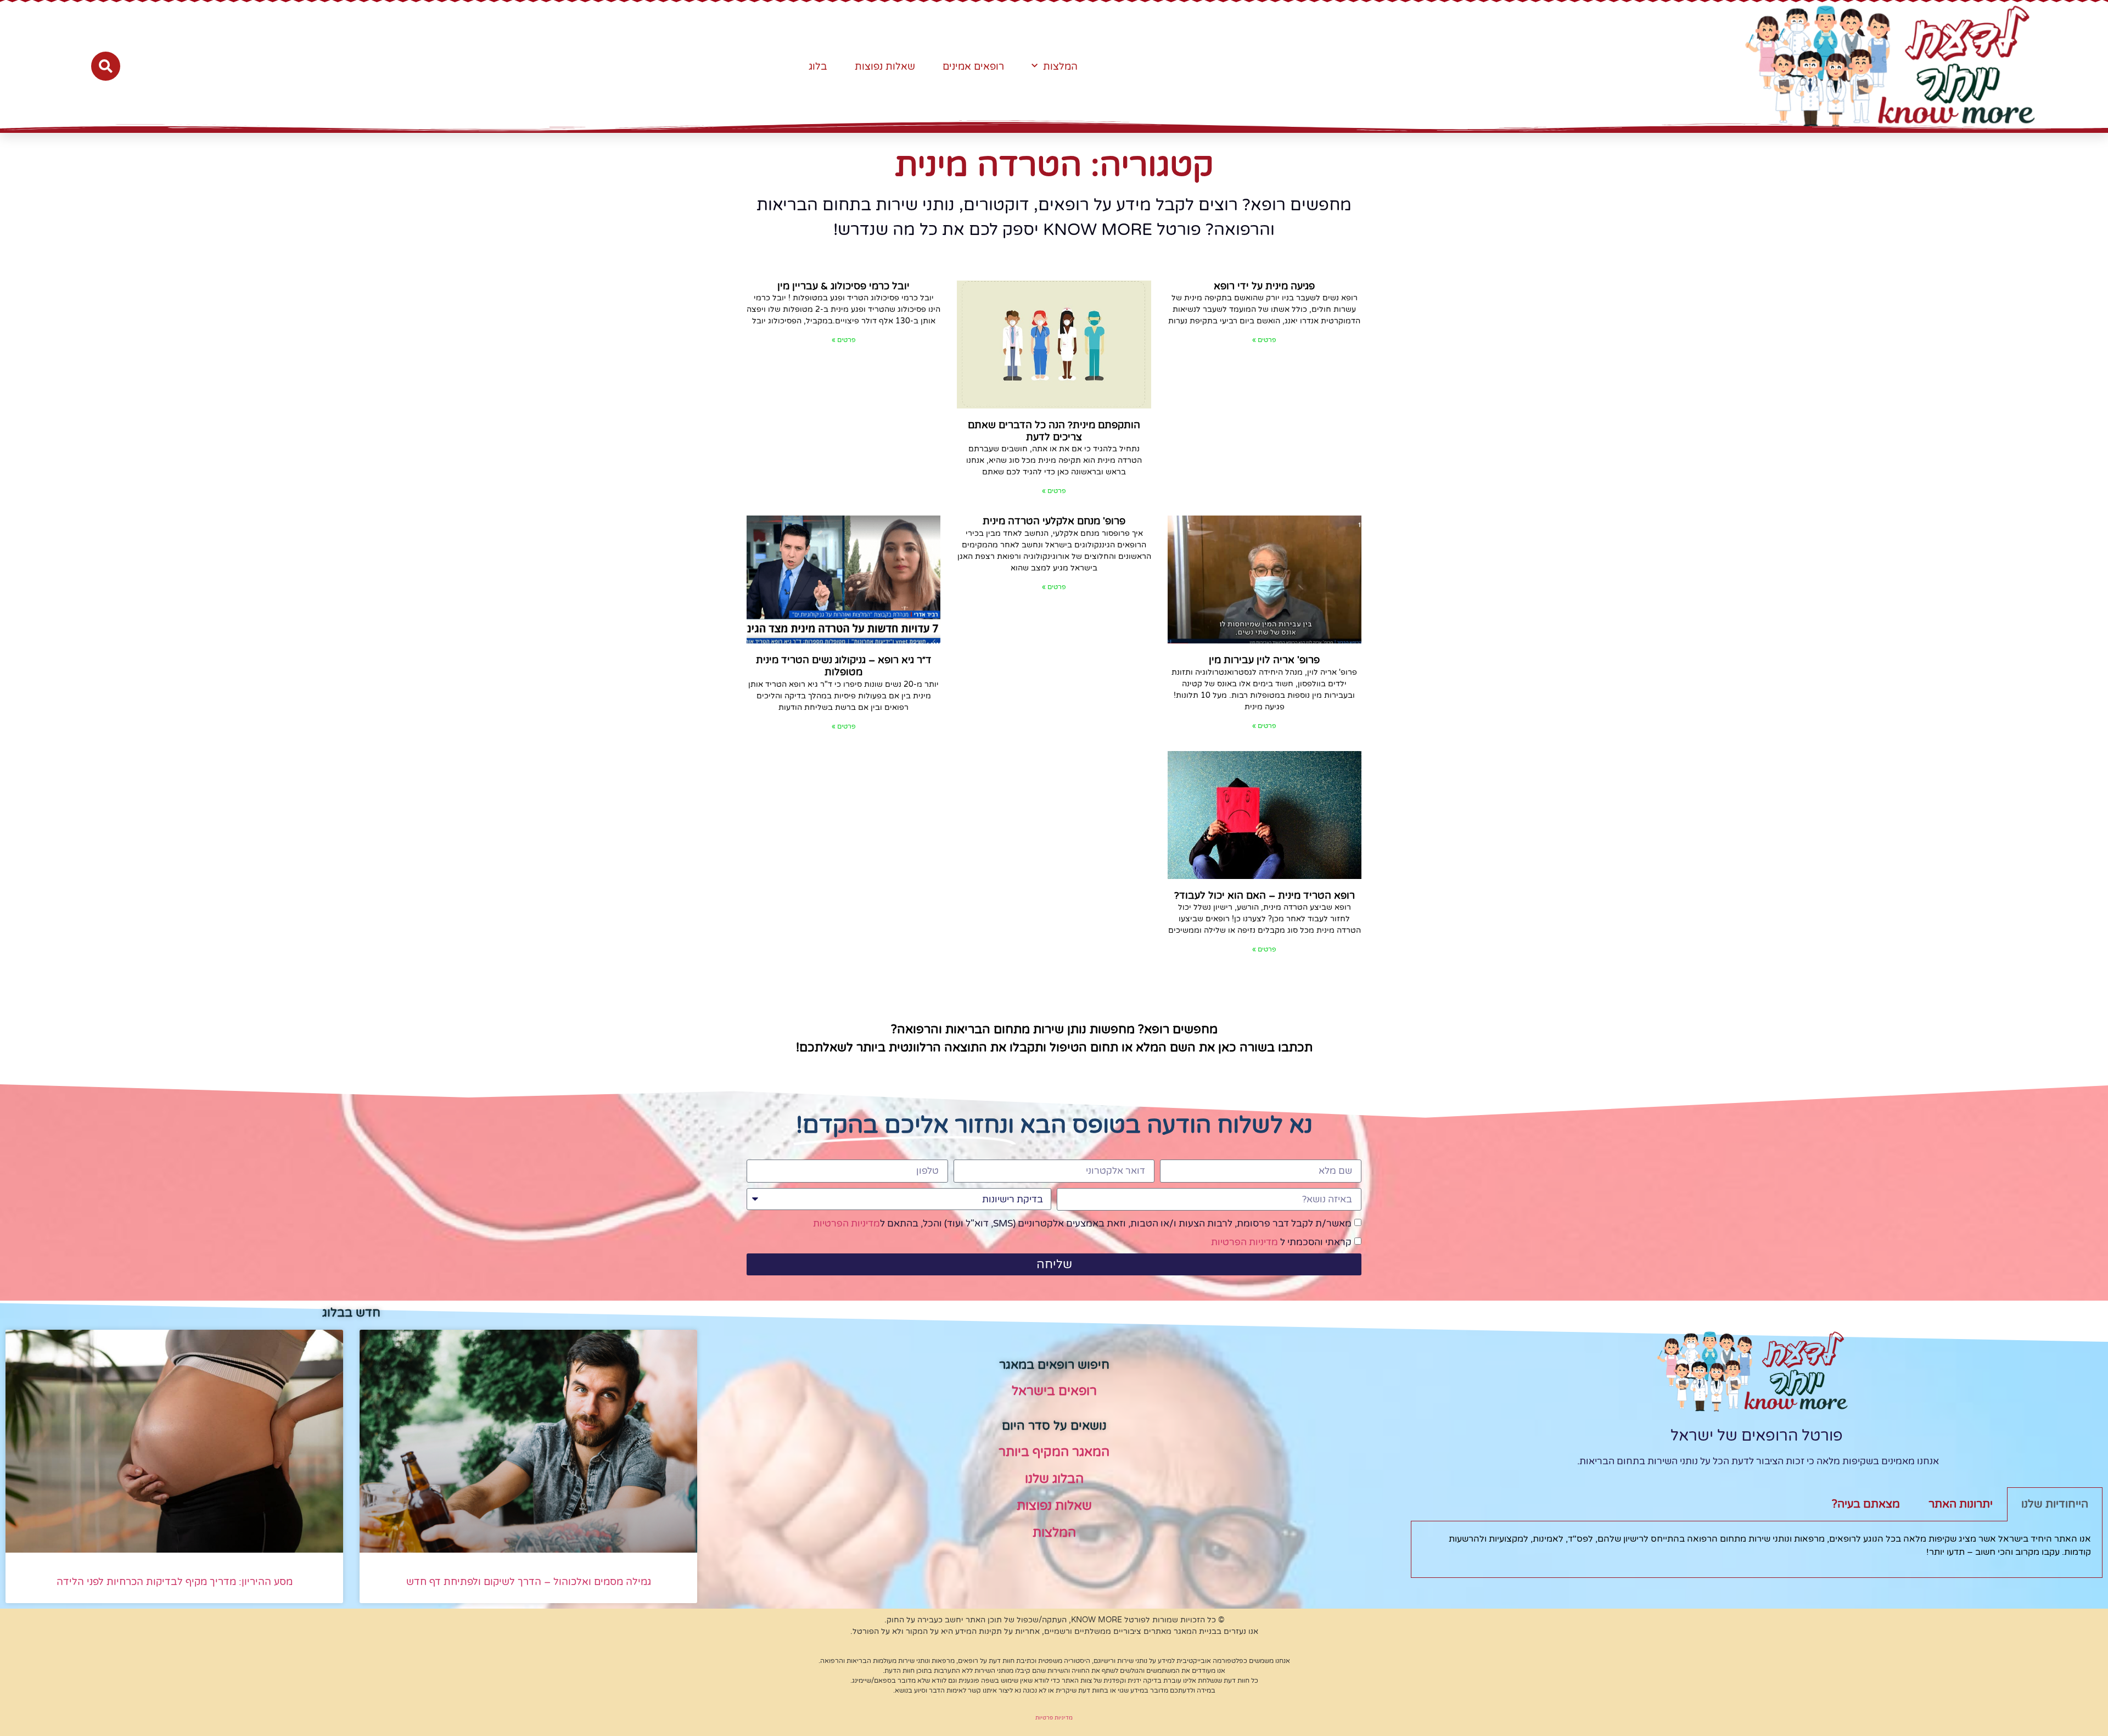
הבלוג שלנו (1054, 1479)
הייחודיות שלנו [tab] (2055, 1504)
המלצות (1060, 66)
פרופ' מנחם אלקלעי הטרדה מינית (1054, 521)
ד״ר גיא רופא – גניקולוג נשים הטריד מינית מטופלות (844, 666)
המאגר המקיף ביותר (1054, 1452)
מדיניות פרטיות (1054, 1718)
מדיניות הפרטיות (846, 1223)
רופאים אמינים (973, 66)
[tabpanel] (1757, 1550)
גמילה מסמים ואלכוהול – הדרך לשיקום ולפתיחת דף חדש (529, 1582)
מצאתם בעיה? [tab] (1866, 1504)
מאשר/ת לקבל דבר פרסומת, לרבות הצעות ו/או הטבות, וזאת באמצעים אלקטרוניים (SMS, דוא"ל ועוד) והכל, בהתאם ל (1082, 1223)
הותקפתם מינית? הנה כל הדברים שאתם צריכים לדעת (1054, 431)
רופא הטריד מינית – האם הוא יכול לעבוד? (1265, 895)
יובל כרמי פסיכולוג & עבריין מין (843, 286)
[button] (106, 66)
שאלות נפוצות (885, 66)
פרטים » (1264, 340)
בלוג (818, 66)
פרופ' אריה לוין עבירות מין (1264, 660)
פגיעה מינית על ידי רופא (1264, 286)
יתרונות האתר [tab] (1961, 1504)
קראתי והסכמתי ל (1281, 1242)
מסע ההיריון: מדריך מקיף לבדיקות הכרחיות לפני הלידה (175, 1582)
